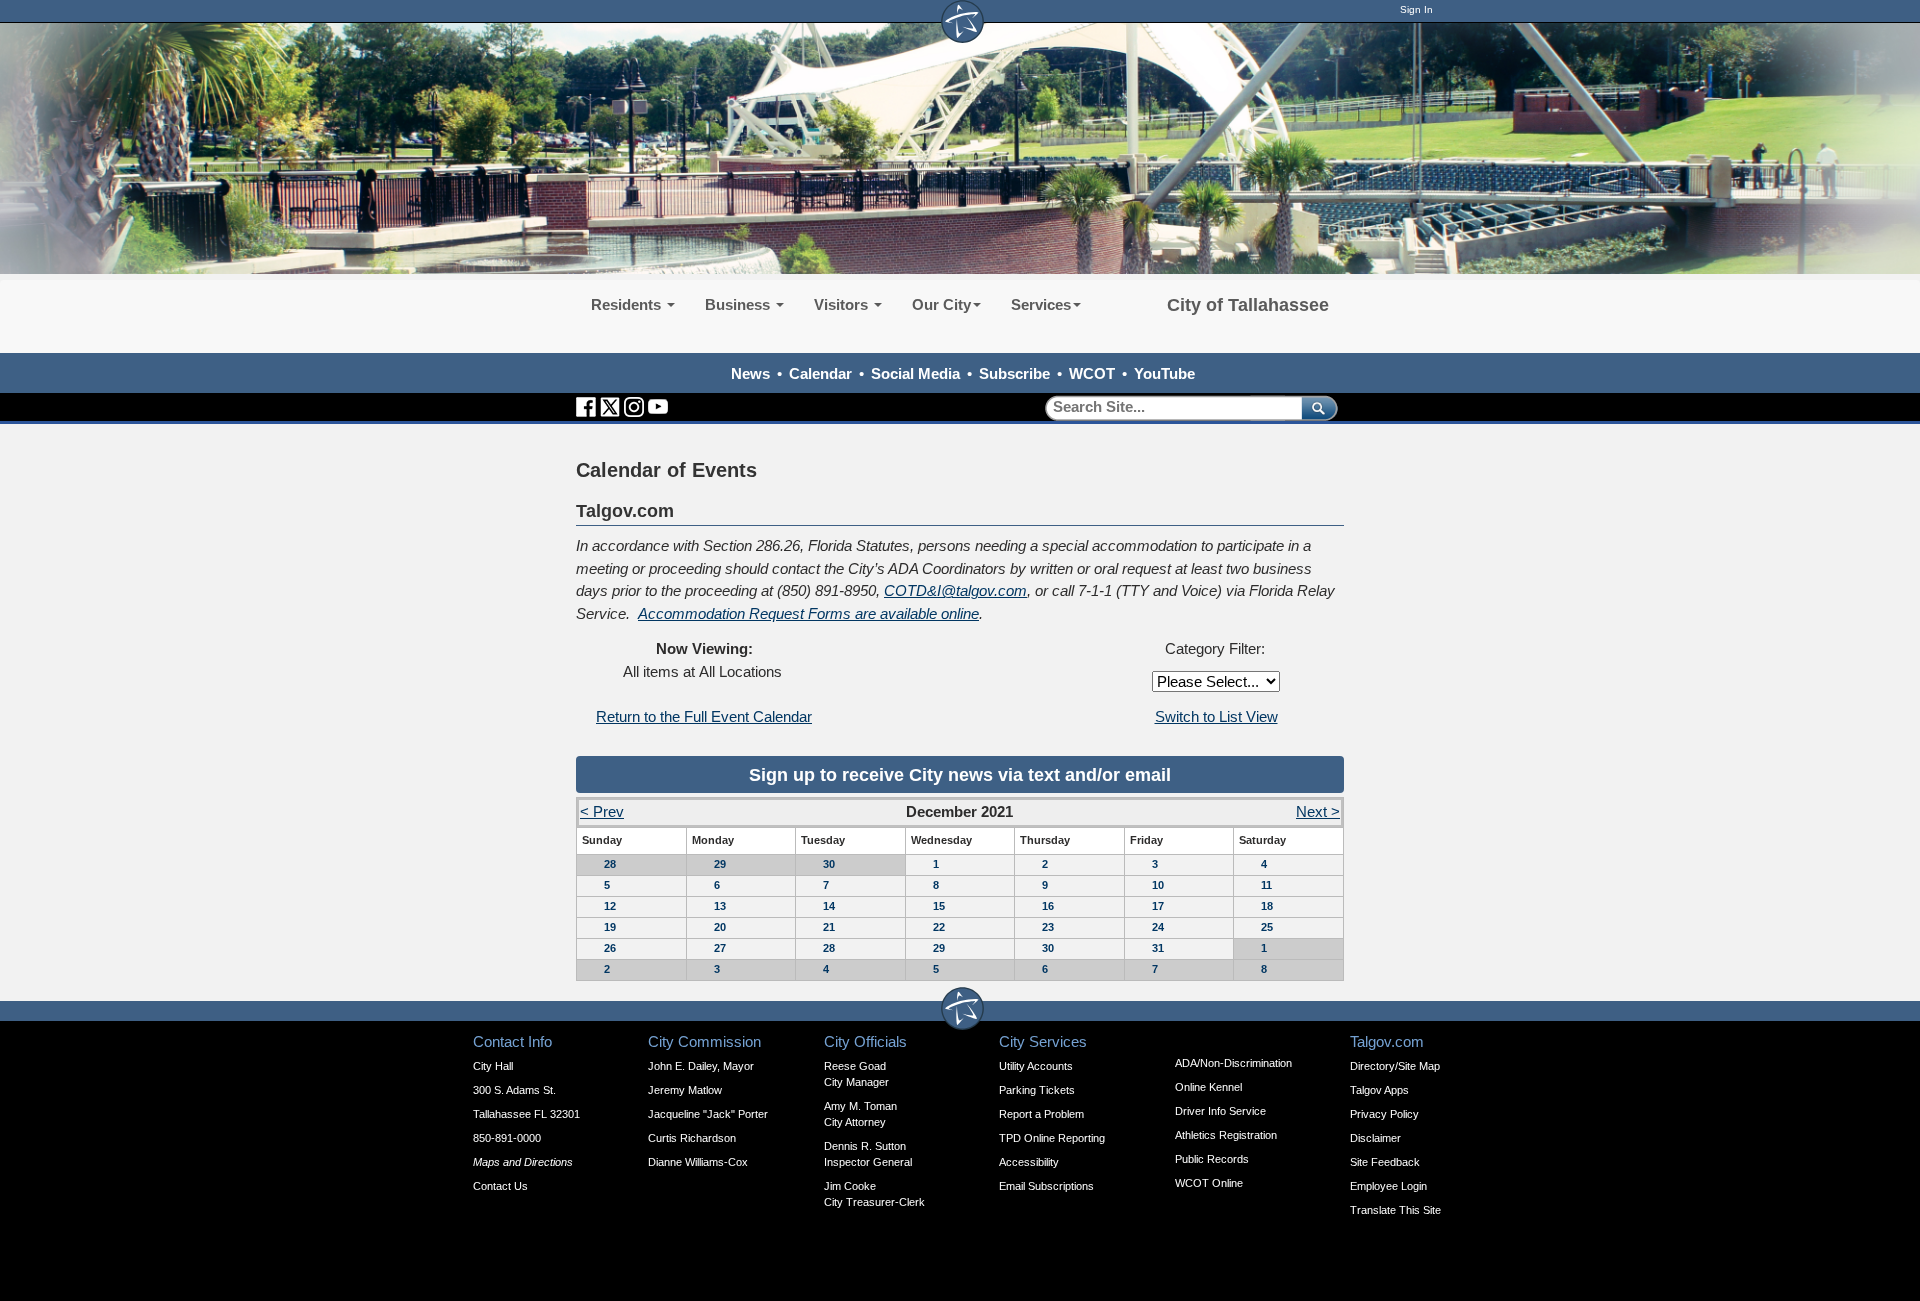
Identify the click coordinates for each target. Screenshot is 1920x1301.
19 (610, 927)
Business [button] (739, 304)
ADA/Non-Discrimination (1233, 1063)
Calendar (820, 373)
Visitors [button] (843, 304)
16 (1048, 906)
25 (1267, 927)
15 (939, 906)
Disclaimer (1375, 1138)
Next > (1318, 811)
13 (720, 906)
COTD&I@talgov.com (955, 590)
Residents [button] (628, 304)
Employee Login (1388, 1186)
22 (939, 927)
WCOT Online (1209, 1183)
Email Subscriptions (1046, 1186)
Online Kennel (1208, 1087)
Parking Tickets (1037, 1090)
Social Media (915, 373)
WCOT (1092, 373)
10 (1158, 885)
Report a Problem (1041, 1114)
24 (1158, 927)
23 (1048, 927)
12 (610, 906)
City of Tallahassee (1248, 305)
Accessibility (1029, 1162)
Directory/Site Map (1395, 1066)
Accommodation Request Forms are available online (808, 613)
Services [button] (1041, 304)
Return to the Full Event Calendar (704, 716)
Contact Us (500, 1186)
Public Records (1212, 1159)
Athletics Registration (1226, 1135)
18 (1267, 906)
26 (610, 948)
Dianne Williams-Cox (698, 1162)
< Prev (602, 811)
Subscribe (1014, 373)
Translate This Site (1395, 1210)
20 (720, 927)
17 (1158, 906)
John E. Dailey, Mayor (701, 1066)
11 (1266, 885)
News (750, 373)
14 (829, 906)
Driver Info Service (1220, 1111)
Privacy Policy (1384, 1114)
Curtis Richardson (692, 1138)
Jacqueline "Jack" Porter (708, 1114)
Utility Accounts (1036, 1066)
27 (720, 948)
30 (829, 864)
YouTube (1164, 373)
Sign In (1416, 9)
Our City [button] (941, 304)
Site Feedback (1385, 1162)
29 (720, 864)
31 (1158, 948)
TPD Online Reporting (1052, 1138)
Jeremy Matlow (685, 1090)
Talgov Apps (1379, 1090)
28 (610, 864)
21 (829, 927)
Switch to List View (1216, 716)
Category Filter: (1215, 648)
